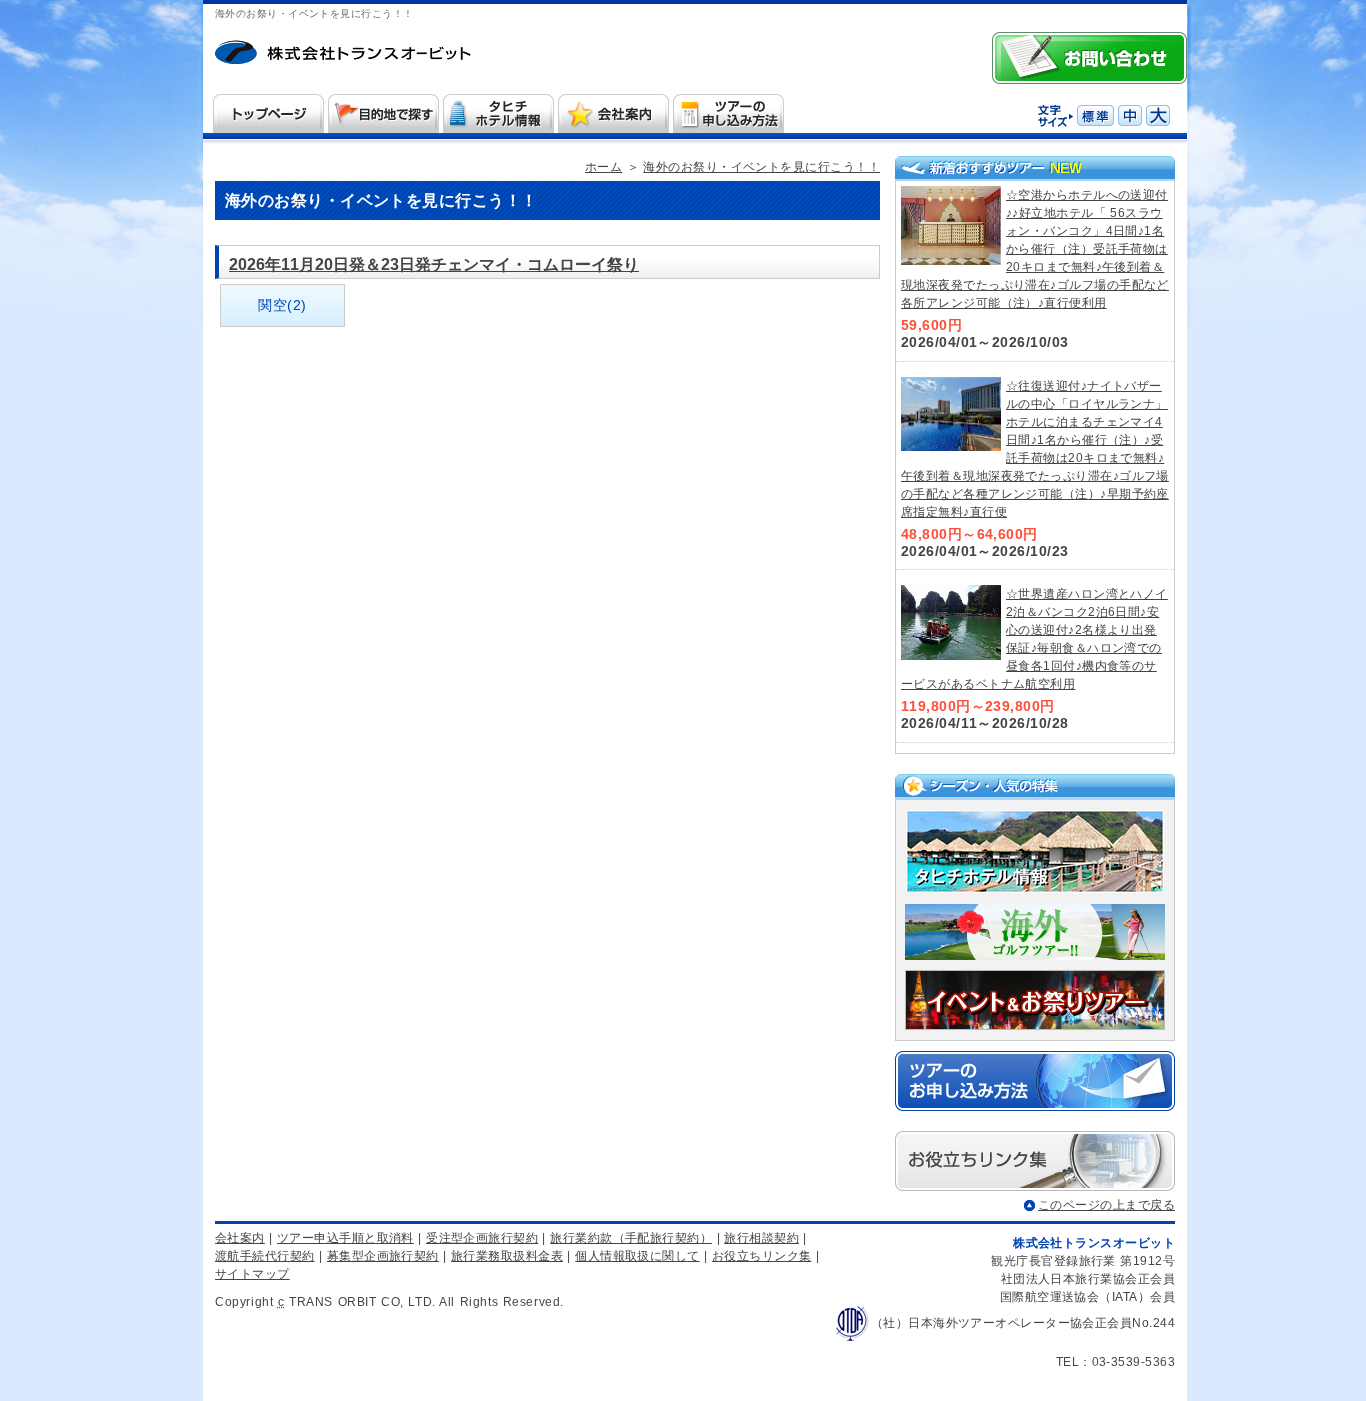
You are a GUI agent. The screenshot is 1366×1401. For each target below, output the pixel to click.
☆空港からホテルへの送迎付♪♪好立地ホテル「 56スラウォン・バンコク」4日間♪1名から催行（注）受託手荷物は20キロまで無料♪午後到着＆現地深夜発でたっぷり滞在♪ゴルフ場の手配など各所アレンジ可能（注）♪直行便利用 (1035, 249)
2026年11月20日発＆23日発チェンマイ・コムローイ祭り (434, 264)
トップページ (269, 113)
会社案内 (614, 113)
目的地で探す (384, 113)
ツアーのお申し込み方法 (1035, 1081)
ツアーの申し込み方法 (729, 113)
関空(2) (282, 305)
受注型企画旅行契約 (482, 1238)
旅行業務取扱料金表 (507, 1256)
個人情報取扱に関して (637, 1256)
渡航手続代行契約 (265, 1256)
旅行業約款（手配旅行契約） (631, 1238)
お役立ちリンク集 (762, 1256)
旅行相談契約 (761, 1238)
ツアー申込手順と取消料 (345, 1238)
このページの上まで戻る (1106, 1205)
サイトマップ (252, 1274)
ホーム (353, 55)
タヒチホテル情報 (499, 113)
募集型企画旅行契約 (383, 1256)
